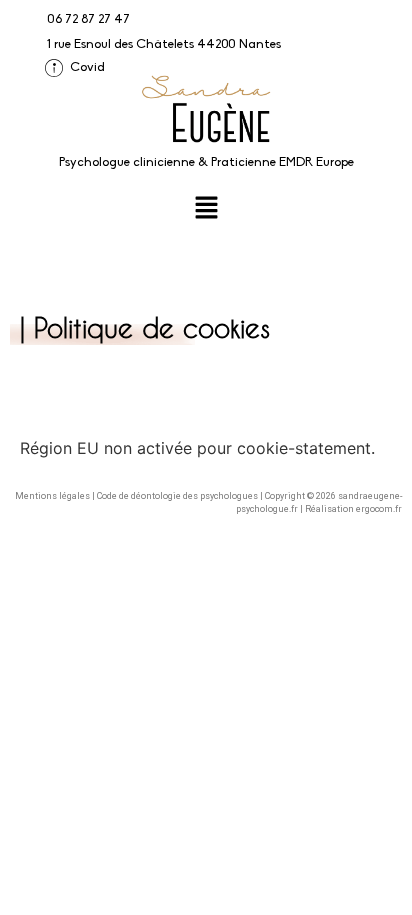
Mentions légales (53, 496)
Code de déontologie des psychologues (178, 496)
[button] (206, 208)
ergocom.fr (379, 509)
